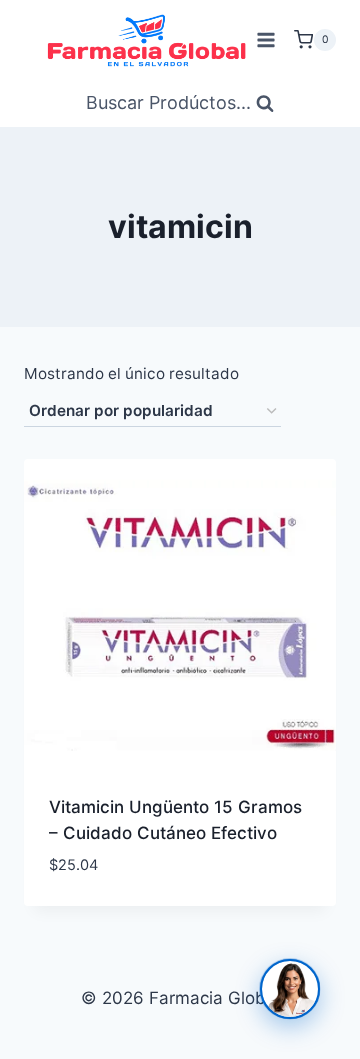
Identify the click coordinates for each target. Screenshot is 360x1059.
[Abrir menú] (265, 39)
